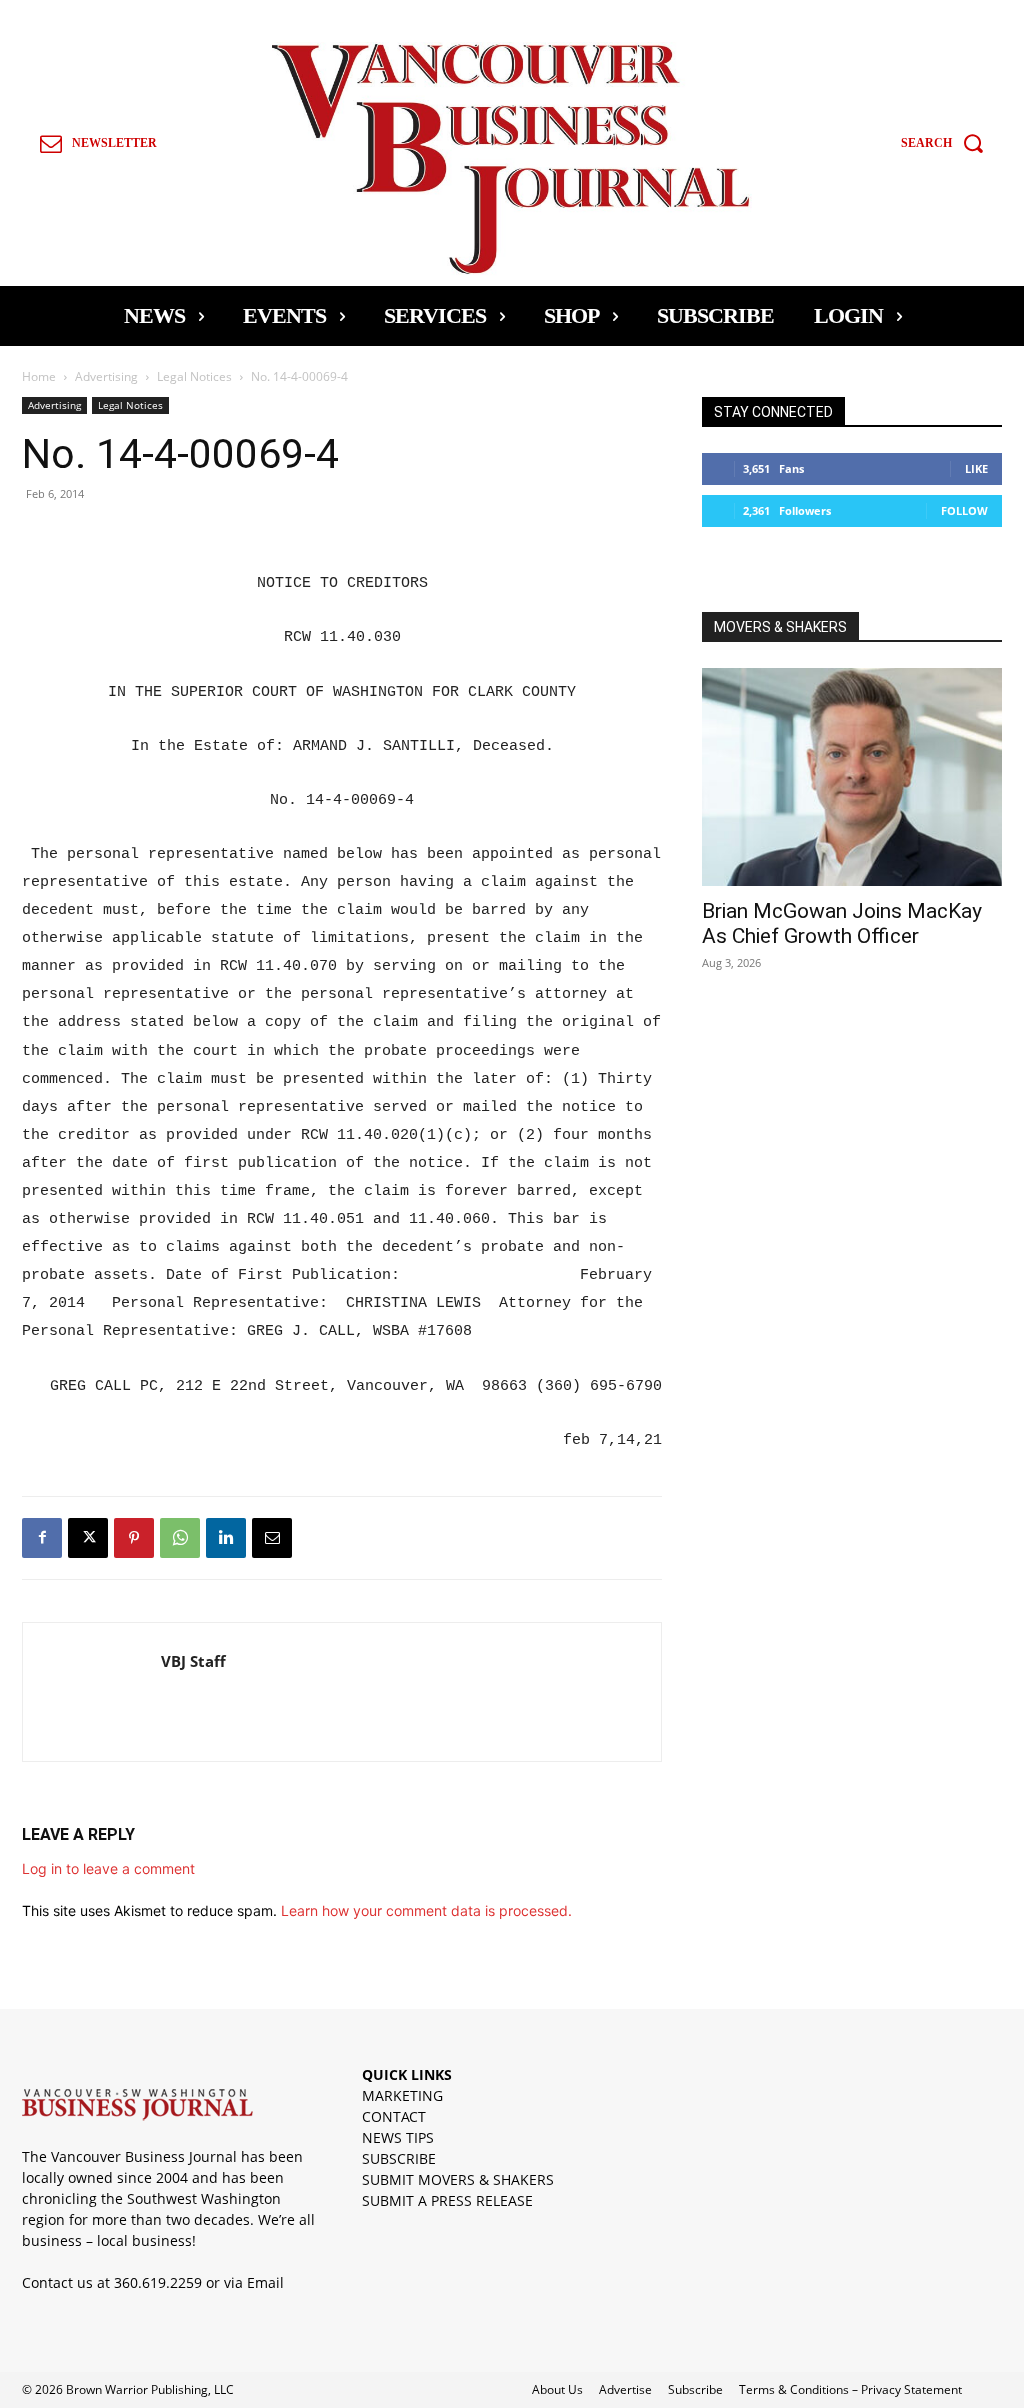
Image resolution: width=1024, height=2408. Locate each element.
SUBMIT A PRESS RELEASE (447, 2200)
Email (265, 2282)
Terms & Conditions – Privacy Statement (850, 2389)
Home (39, 376)
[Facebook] (42, 1538)
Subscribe (695, 2389)
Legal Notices (194, 376)
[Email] (272, 1538)
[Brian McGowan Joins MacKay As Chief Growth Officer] (852, 777)
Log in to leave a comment (108, 1868)
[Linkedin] (226, 1538)
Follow (964, 510)
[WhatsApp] (180, 1538)
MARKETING (402, 2095)
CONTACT (394, 2116)
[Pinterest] (134, 1538)
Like (976, 468)
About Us (557, 2389)
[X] (88, 1538)
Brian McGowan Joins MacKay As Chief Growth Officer (842, 923)
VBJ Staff (193, 1661)
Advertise (625, 2389)
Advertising (106, 376)
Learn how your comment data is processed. (426, 1910)
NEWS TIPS (398, 2137)
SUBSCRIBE (399, 2158)
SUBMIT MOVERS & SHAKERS (458, 2179)
